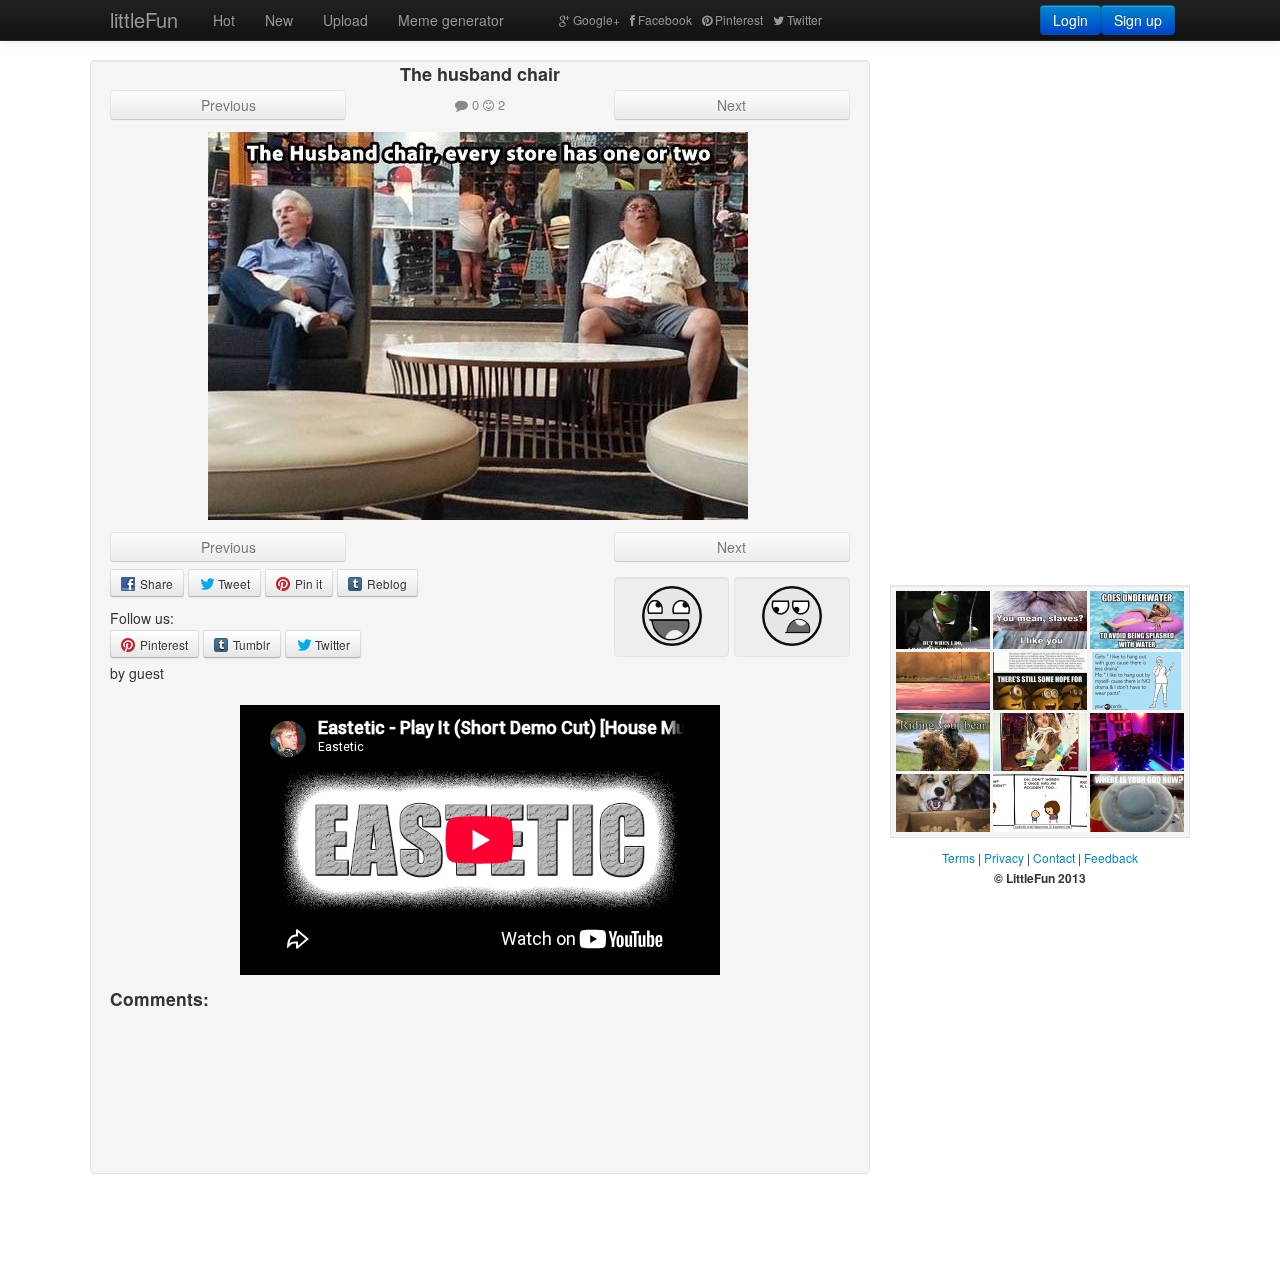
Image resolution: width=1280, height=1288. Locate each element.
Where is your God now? (1134, 852)
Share (155, 583)
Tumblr (250, 644)
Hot (224, 20)
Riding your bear (932, 791)
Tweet (232, 583)
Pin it (307, 583)
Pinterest (739, 19)
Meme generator (451, 20)
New (279, 20)
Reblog (385, 583)
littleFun (144, 19)
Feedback (1111, 857)
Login (1070, 20)
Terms (958, 857)
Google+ (596, 19)
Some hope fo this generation (1040, 730)
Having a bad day (1035, 791)
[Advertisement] (1040, 185)
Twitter (804, 19)
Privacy (1004, 857)
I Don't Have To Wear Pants (1137, 730)
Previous (228, 105)
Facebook (665, 19)
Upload (345, 20)
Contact (1054, 857)
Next (731, 105)
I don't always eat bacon (939, 669)
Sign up (1138, 20)
